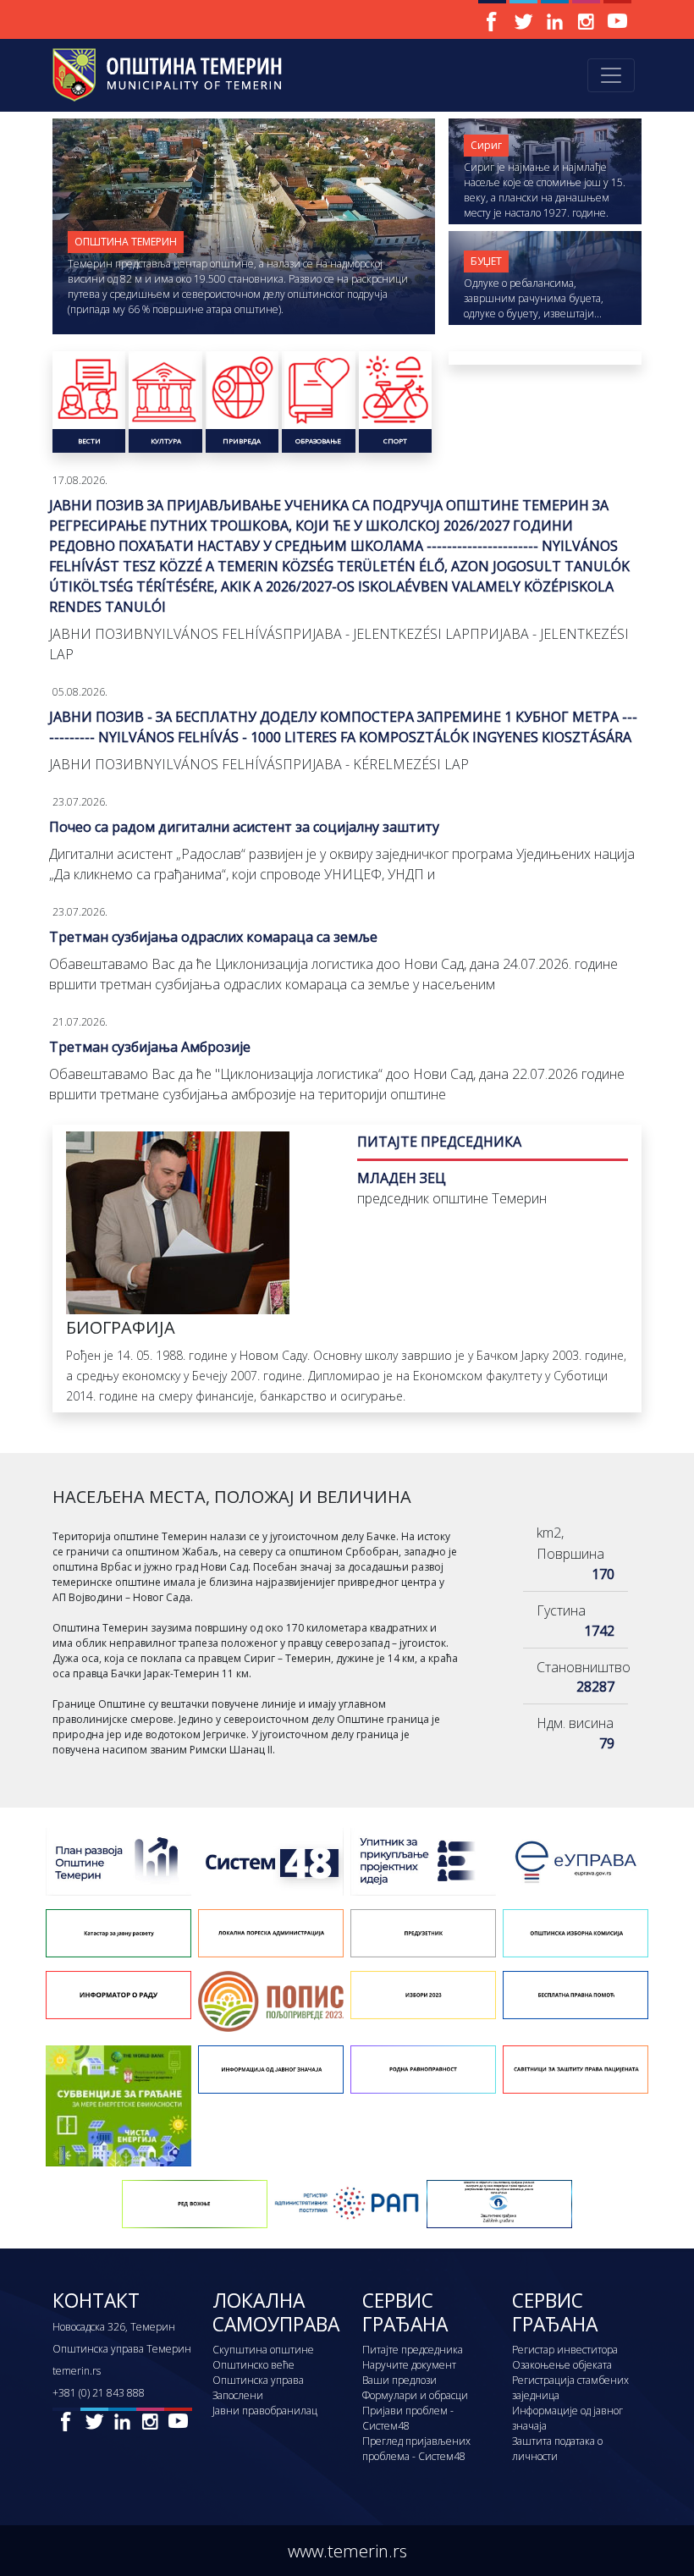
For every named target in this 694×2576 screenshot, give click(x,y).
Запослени (238, 2395)
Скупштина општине (263, 2350)
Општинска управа (258, 2380)
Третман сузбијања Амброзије (150, 1047)
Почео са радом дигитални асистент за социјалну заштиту (244, 827)
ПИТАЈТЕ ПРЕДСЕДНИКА (439, 1142)
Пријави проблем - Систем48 (408, 2418)
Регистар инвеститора (565, 2350)
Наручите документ (409, 2365)
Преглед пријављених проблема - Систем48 (416, 2449)
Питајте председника (413, 2350)
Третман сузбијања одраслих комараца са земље (213, 937)
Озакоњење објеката (562, 2365)
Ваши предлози (399, 2380)
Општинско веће (253, 2365)
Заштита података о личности (557, 2449)
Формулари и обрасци (415, 2395)
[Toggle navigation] (611, 75)
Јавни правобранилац (265, 2411)
